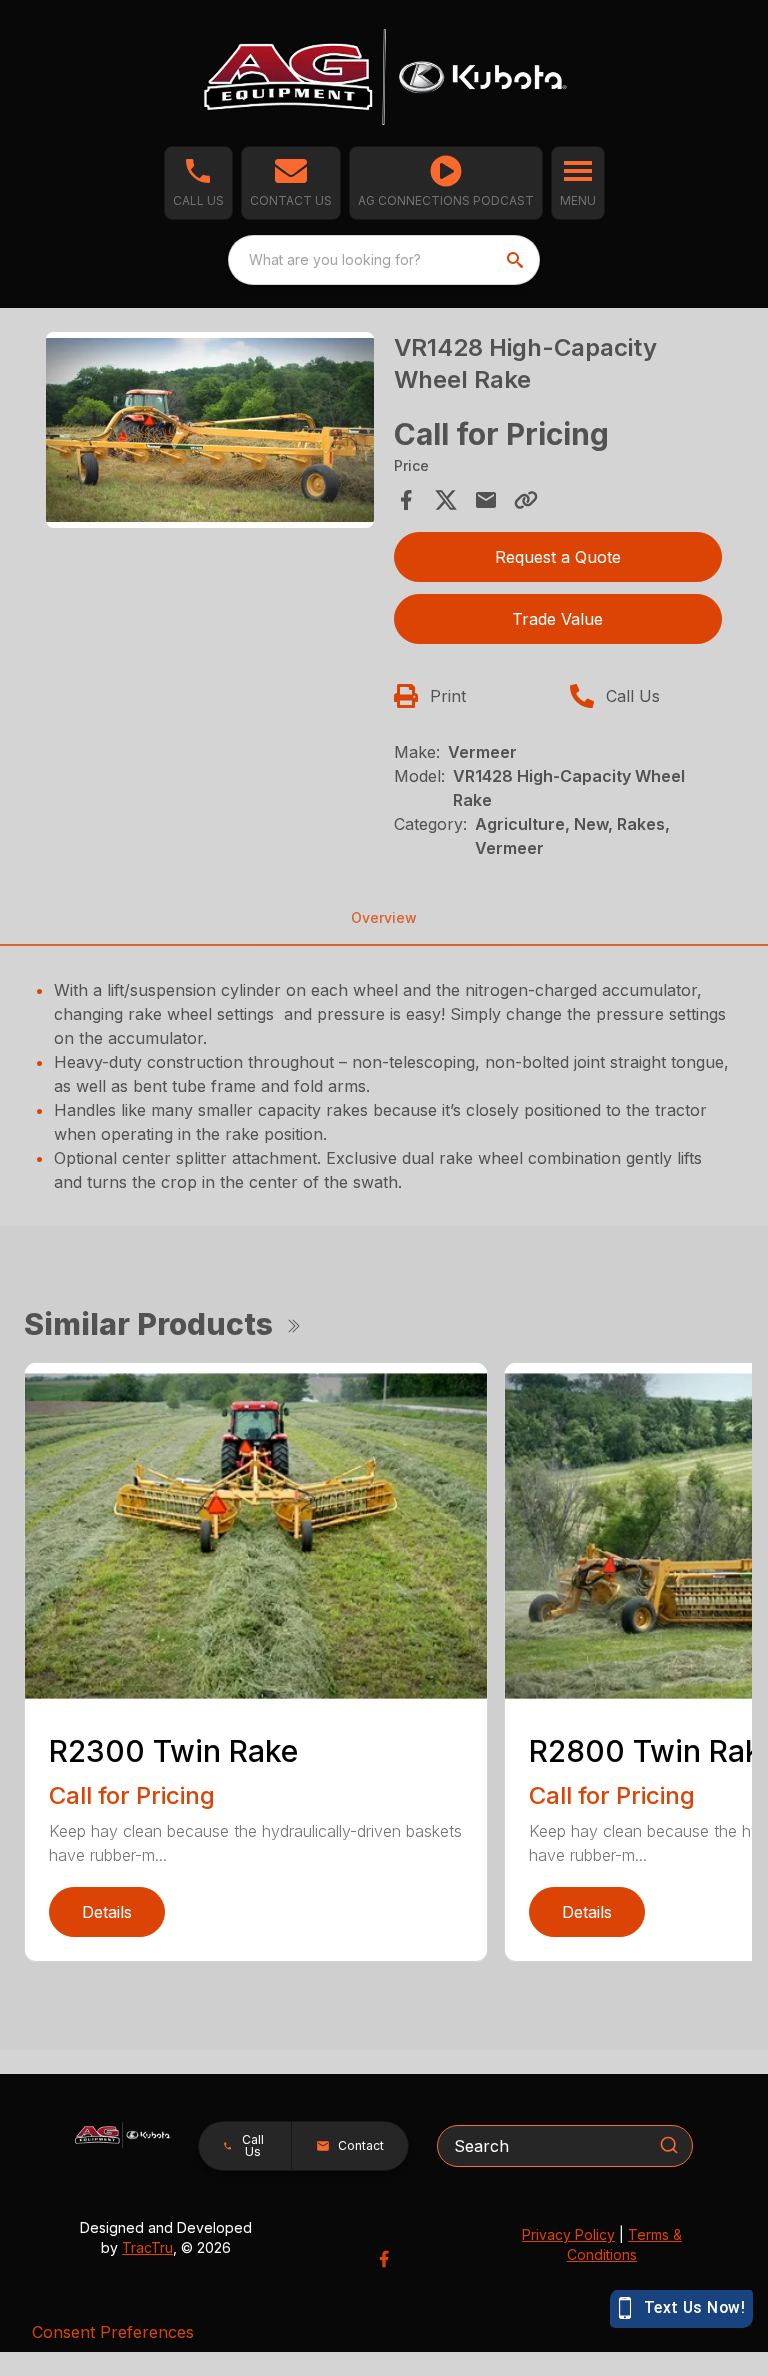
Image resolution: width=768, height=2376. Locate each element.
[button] (198, 183)
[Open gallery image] (210, 430)
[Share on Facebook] (406, 500)
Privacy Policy (568, 2234)
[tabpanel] (210, 433)
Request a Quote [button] (558, 557)
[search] (517, 260)
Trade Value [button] (557, 619)
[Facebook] (384, 2259)
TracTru (147, 2247)
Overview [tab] (384, 917)
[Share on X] (446, 500)
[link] (446, 183)
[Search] (669, 2145)
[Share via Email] (486, 500)
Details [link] (107, 1912)
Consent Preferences (113, 2332)
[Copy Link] (526, 500)
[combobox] (384, 260)
